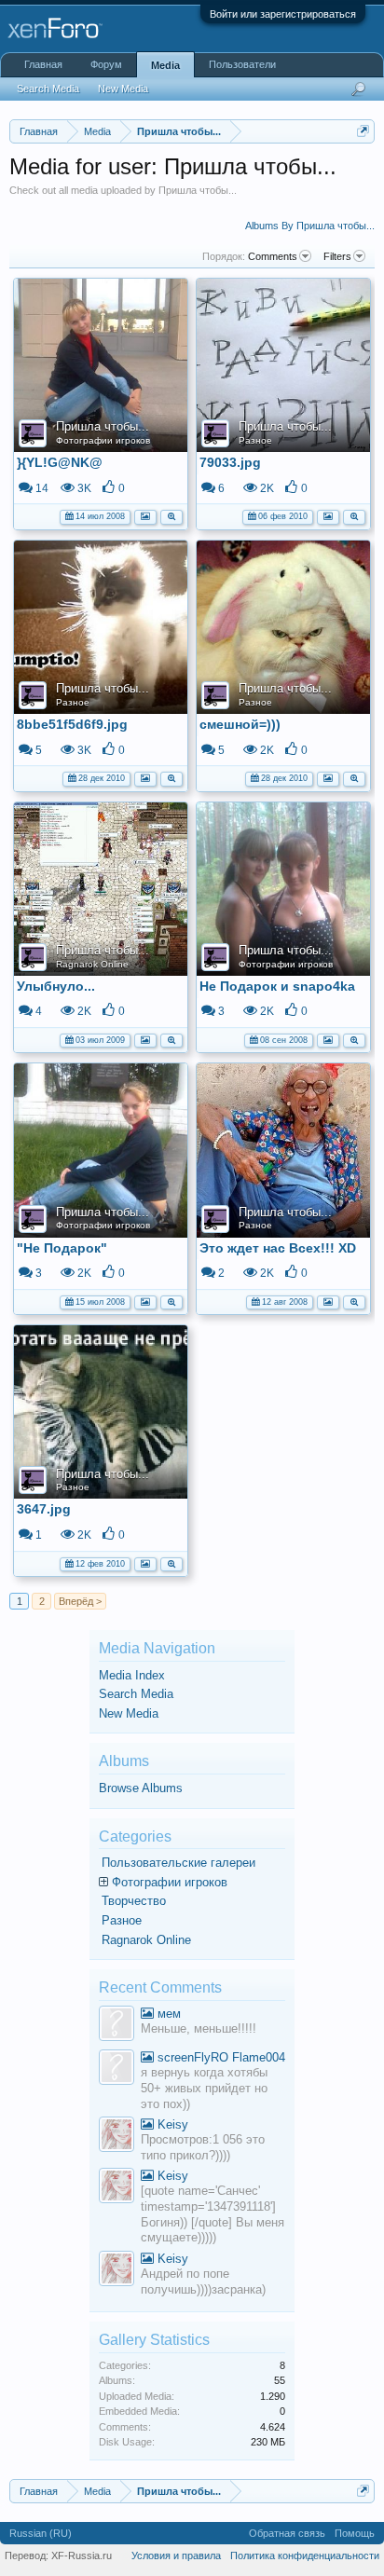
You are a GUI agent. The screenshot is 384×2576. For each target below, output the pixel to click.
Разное (255, 440)
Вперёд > (80, 1601)
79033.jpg (230, 462)
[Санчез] (117, 2026)
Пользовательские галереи (178, 1863)
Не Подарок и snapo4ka (277, 986)
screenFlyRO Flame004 (219, 2057)
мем (167, 2014)
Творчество (134, 1901)
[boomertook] (117, 2069)
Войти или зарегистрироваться (283, 14)
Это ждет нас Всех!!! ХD (278, 1248)
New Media (129, 1713)
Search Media (136, 1694)
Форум (106, 64)
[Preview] (171, 515)
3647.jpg (44, 1509)
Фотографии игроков (103, 440)
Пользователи (242, 64)
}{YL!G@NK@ (60, 462)
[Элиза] (117, 2137)
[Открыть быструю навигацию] (363, 131)
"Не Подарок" (62, 1248)
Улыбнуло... (56, 986)
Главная (43, 64)
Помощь (355, 2533)
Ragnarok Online (92, 964)
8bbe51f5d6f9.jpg (72, 724)
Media (165, 65)
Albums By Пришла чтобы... (310, 226)
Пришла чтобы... (103, 426)
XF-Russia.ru (82, 2555)
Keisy (171, 2124)
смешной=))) (240, 724)
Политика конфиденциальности (305, 2555)
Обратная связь (287, 2533)
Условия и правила (176, 2555)
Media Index (132, 1675)
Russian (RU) (41, 2533)
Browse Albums (141, 1788)
